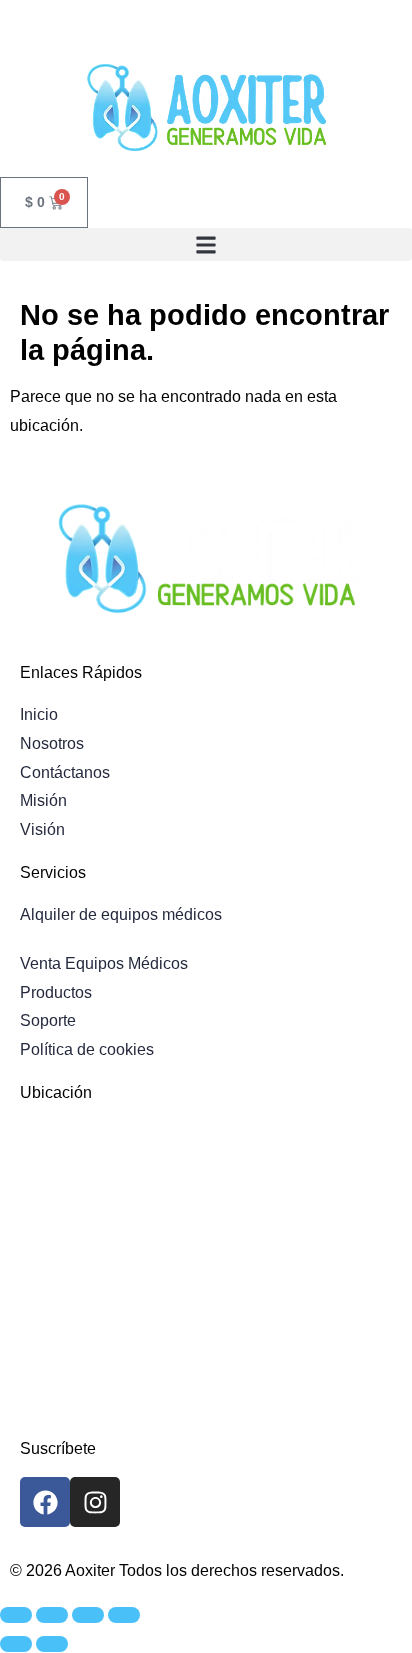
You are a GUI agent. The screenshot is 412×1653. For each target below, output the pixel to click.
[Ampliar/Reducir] (16, 1615)
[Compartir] (88, 1615)
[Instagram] (95, 1502)
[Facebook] (45, 1502)
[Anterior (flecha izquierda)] (16, 1644)
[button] (206, 244)
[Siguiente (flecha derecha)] (52, 1644)
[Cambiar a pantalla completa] (52, 1615)
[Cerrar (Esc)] (124, 1615)
